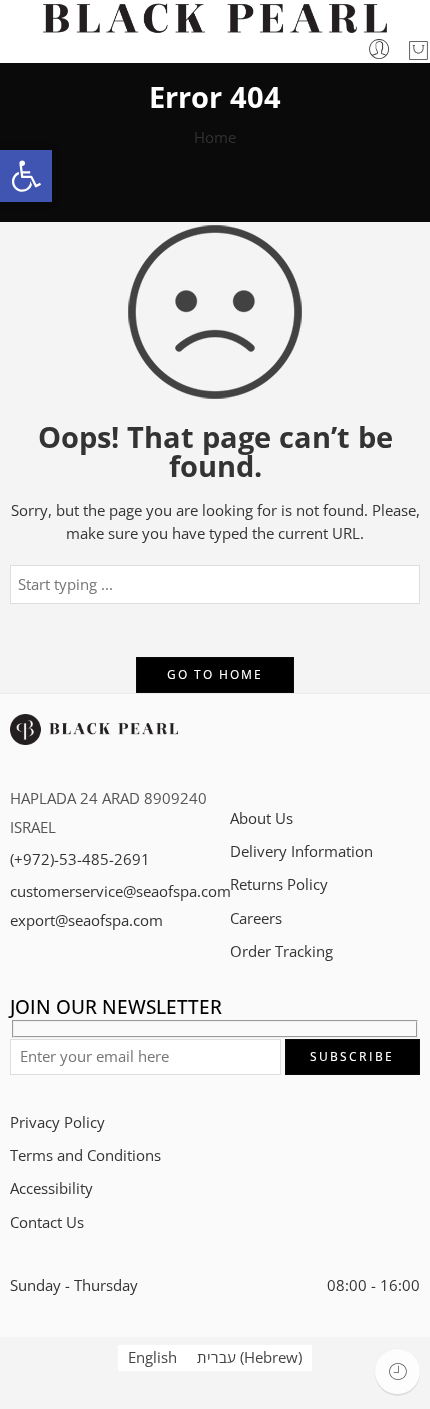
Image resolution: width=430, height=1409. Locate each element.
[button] (26, 176)
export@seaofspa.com (86, 920)
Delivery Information (301, 851)
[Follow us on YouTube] (377, 747)
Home (215, 137)
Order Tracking (281, 951)
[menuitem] (152, 1358)
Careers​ (256, 918)
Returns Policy (279, 884)
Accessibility (51, 1188)
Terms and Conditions (85, 1155)
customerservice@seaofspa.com (120, 891)
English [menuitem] (152, 1357)
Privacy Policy (57, 1122)
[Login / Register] (379, 50)
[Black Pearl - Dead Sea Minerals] (215, 18)
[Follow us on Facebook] (272, 747)
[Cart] (418, 50)
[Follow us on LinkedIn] (342, 747)
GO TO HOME (215, 674)
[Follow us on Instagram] (307, 747)
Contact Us (47, 1222)
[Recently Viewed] (397, 1371)
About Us (261, 818)
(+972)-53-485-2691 (80, 859)
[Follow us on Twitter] (237, 747)
